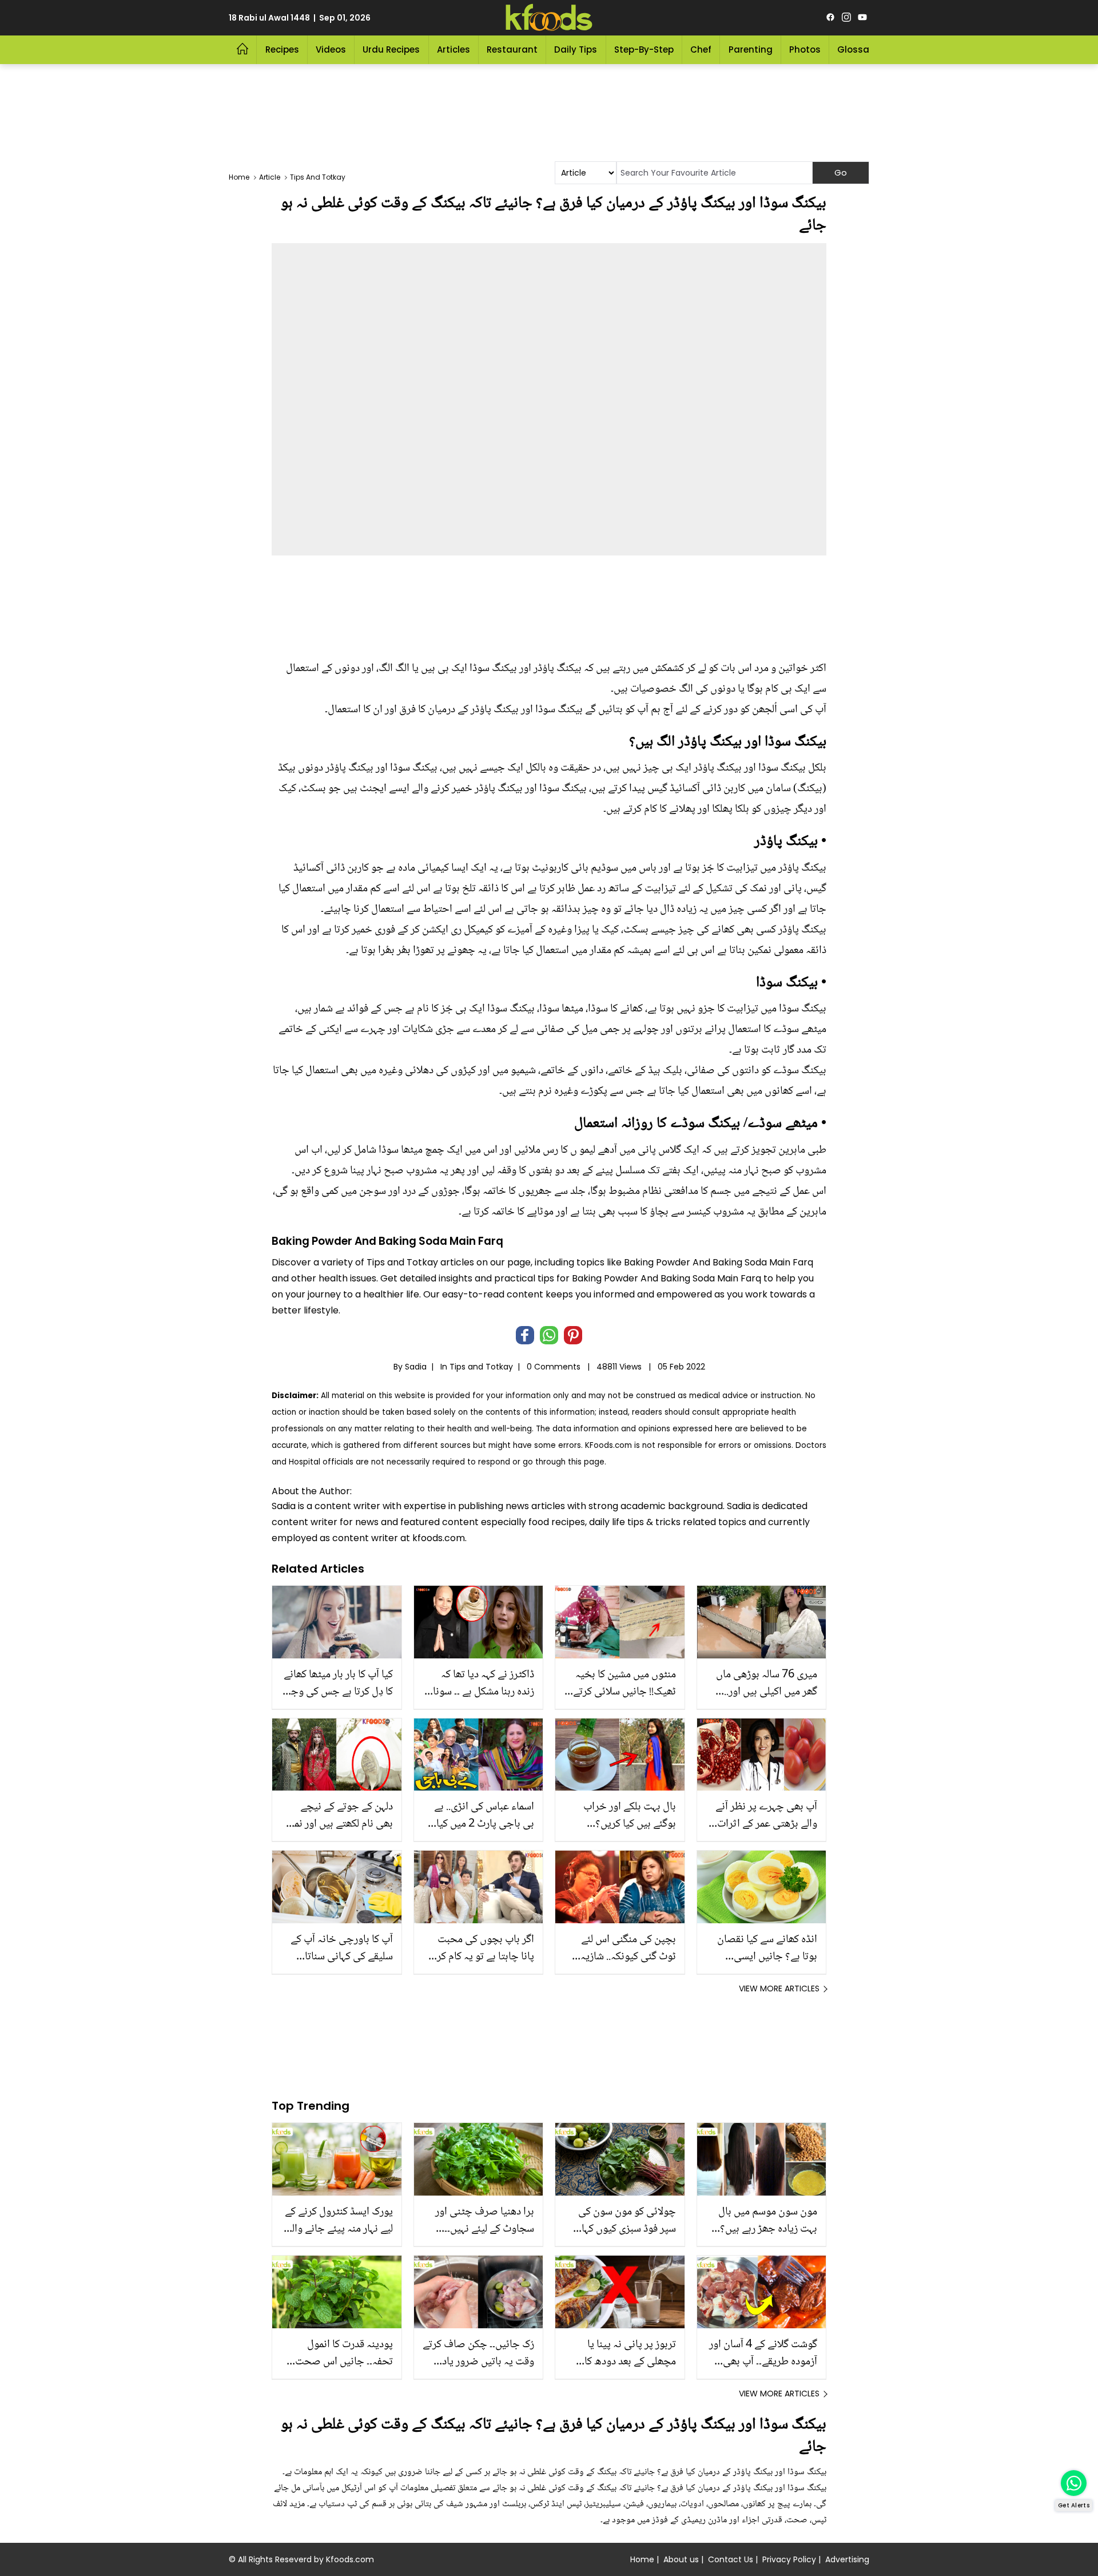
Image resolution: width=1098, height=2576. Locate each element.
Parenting (751, 49)
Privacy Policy (789, 2559)
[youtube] (862, 18)
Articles (453, 49)
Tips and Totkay (481, 1367)
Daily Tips (576, 49)
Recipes (282, 49)
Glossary (858, 49)
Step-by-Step (644, 49)
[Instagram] (846, 18)
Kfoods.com (350, 2559)
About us (681, 2559)
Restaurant (512, 49)
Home (642, 2559)
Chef (701, 49)
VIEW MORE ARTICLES (779, 1988)
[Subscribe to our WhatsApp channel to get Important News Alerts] (1074, 2483)
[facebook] (830, 18)
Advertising (847, 2559)
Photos (805, 49)
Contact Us (731, 2559)
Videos (331, 49)
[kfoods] (549, 18)
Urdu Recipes (391, 49)
